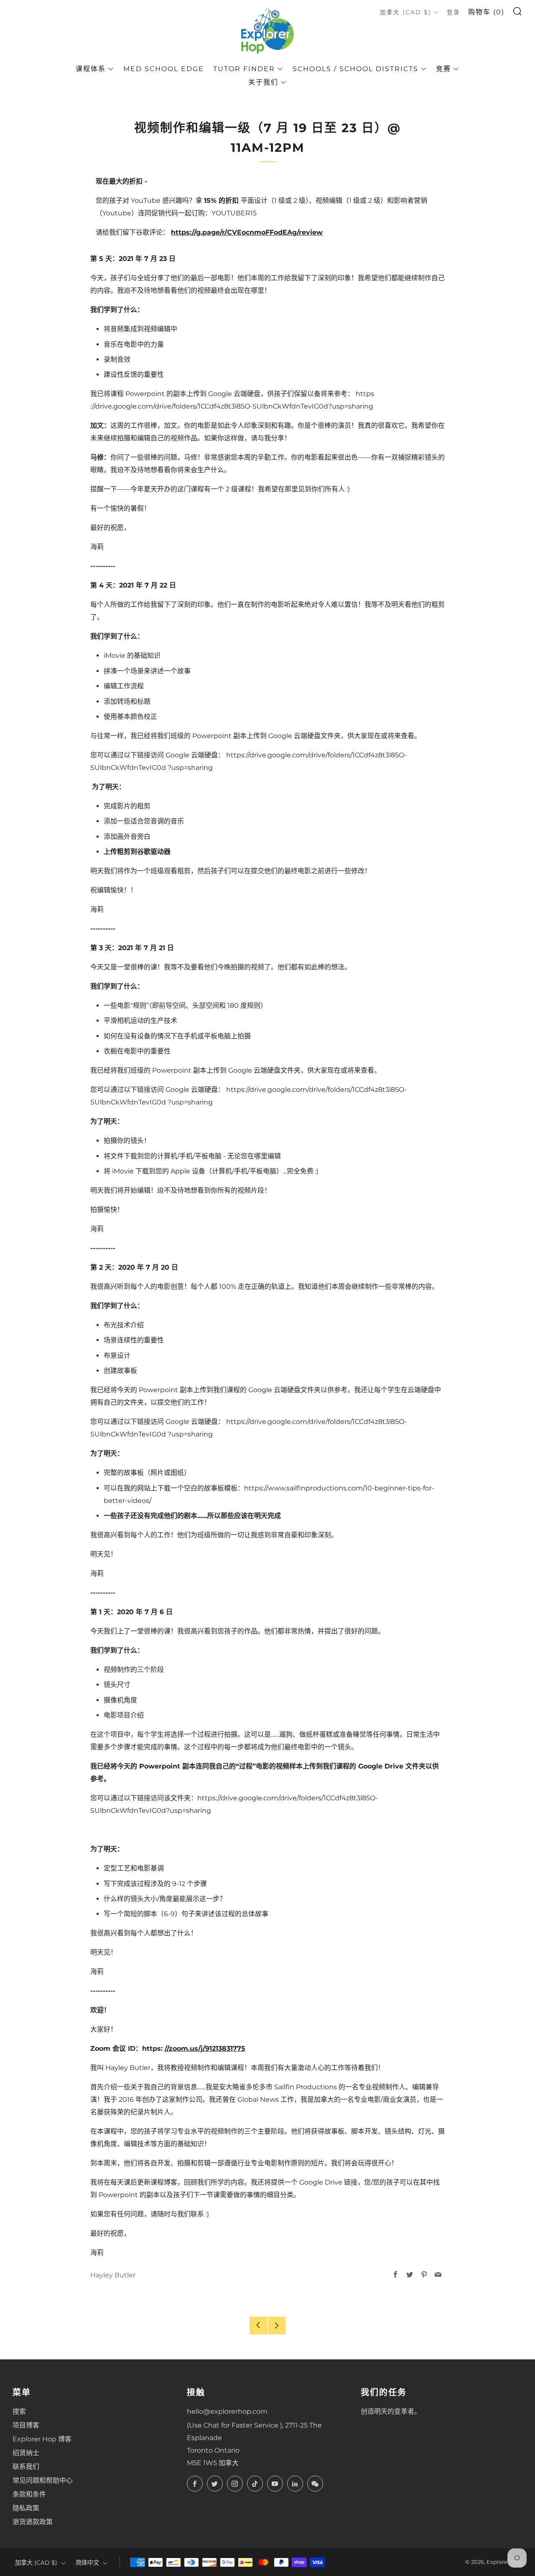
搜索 (19, 2411)
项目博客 (26, 2425)
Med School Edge (164, 69)
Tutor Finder (244, 69)
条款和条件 (29, 2494)
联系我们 (26, 2467)
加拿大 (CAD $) (406, 12)
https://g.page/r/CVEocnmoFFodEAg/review (247, 232)
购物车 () (486, 12)
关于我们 (263, 82)
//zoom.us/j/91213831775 (205, 2048)
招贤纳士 (26, 2453)
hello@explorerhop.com (227, 2411)
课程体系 (91, 69)
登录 (453, 12)
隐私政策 (26, 2508)
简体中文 (87, 2563)
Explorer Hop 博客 (42, 2439)
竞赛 (443, 69)
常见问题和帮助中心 (43, 2480)
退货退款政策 (33, 2522)
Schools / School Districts (355, 69)
